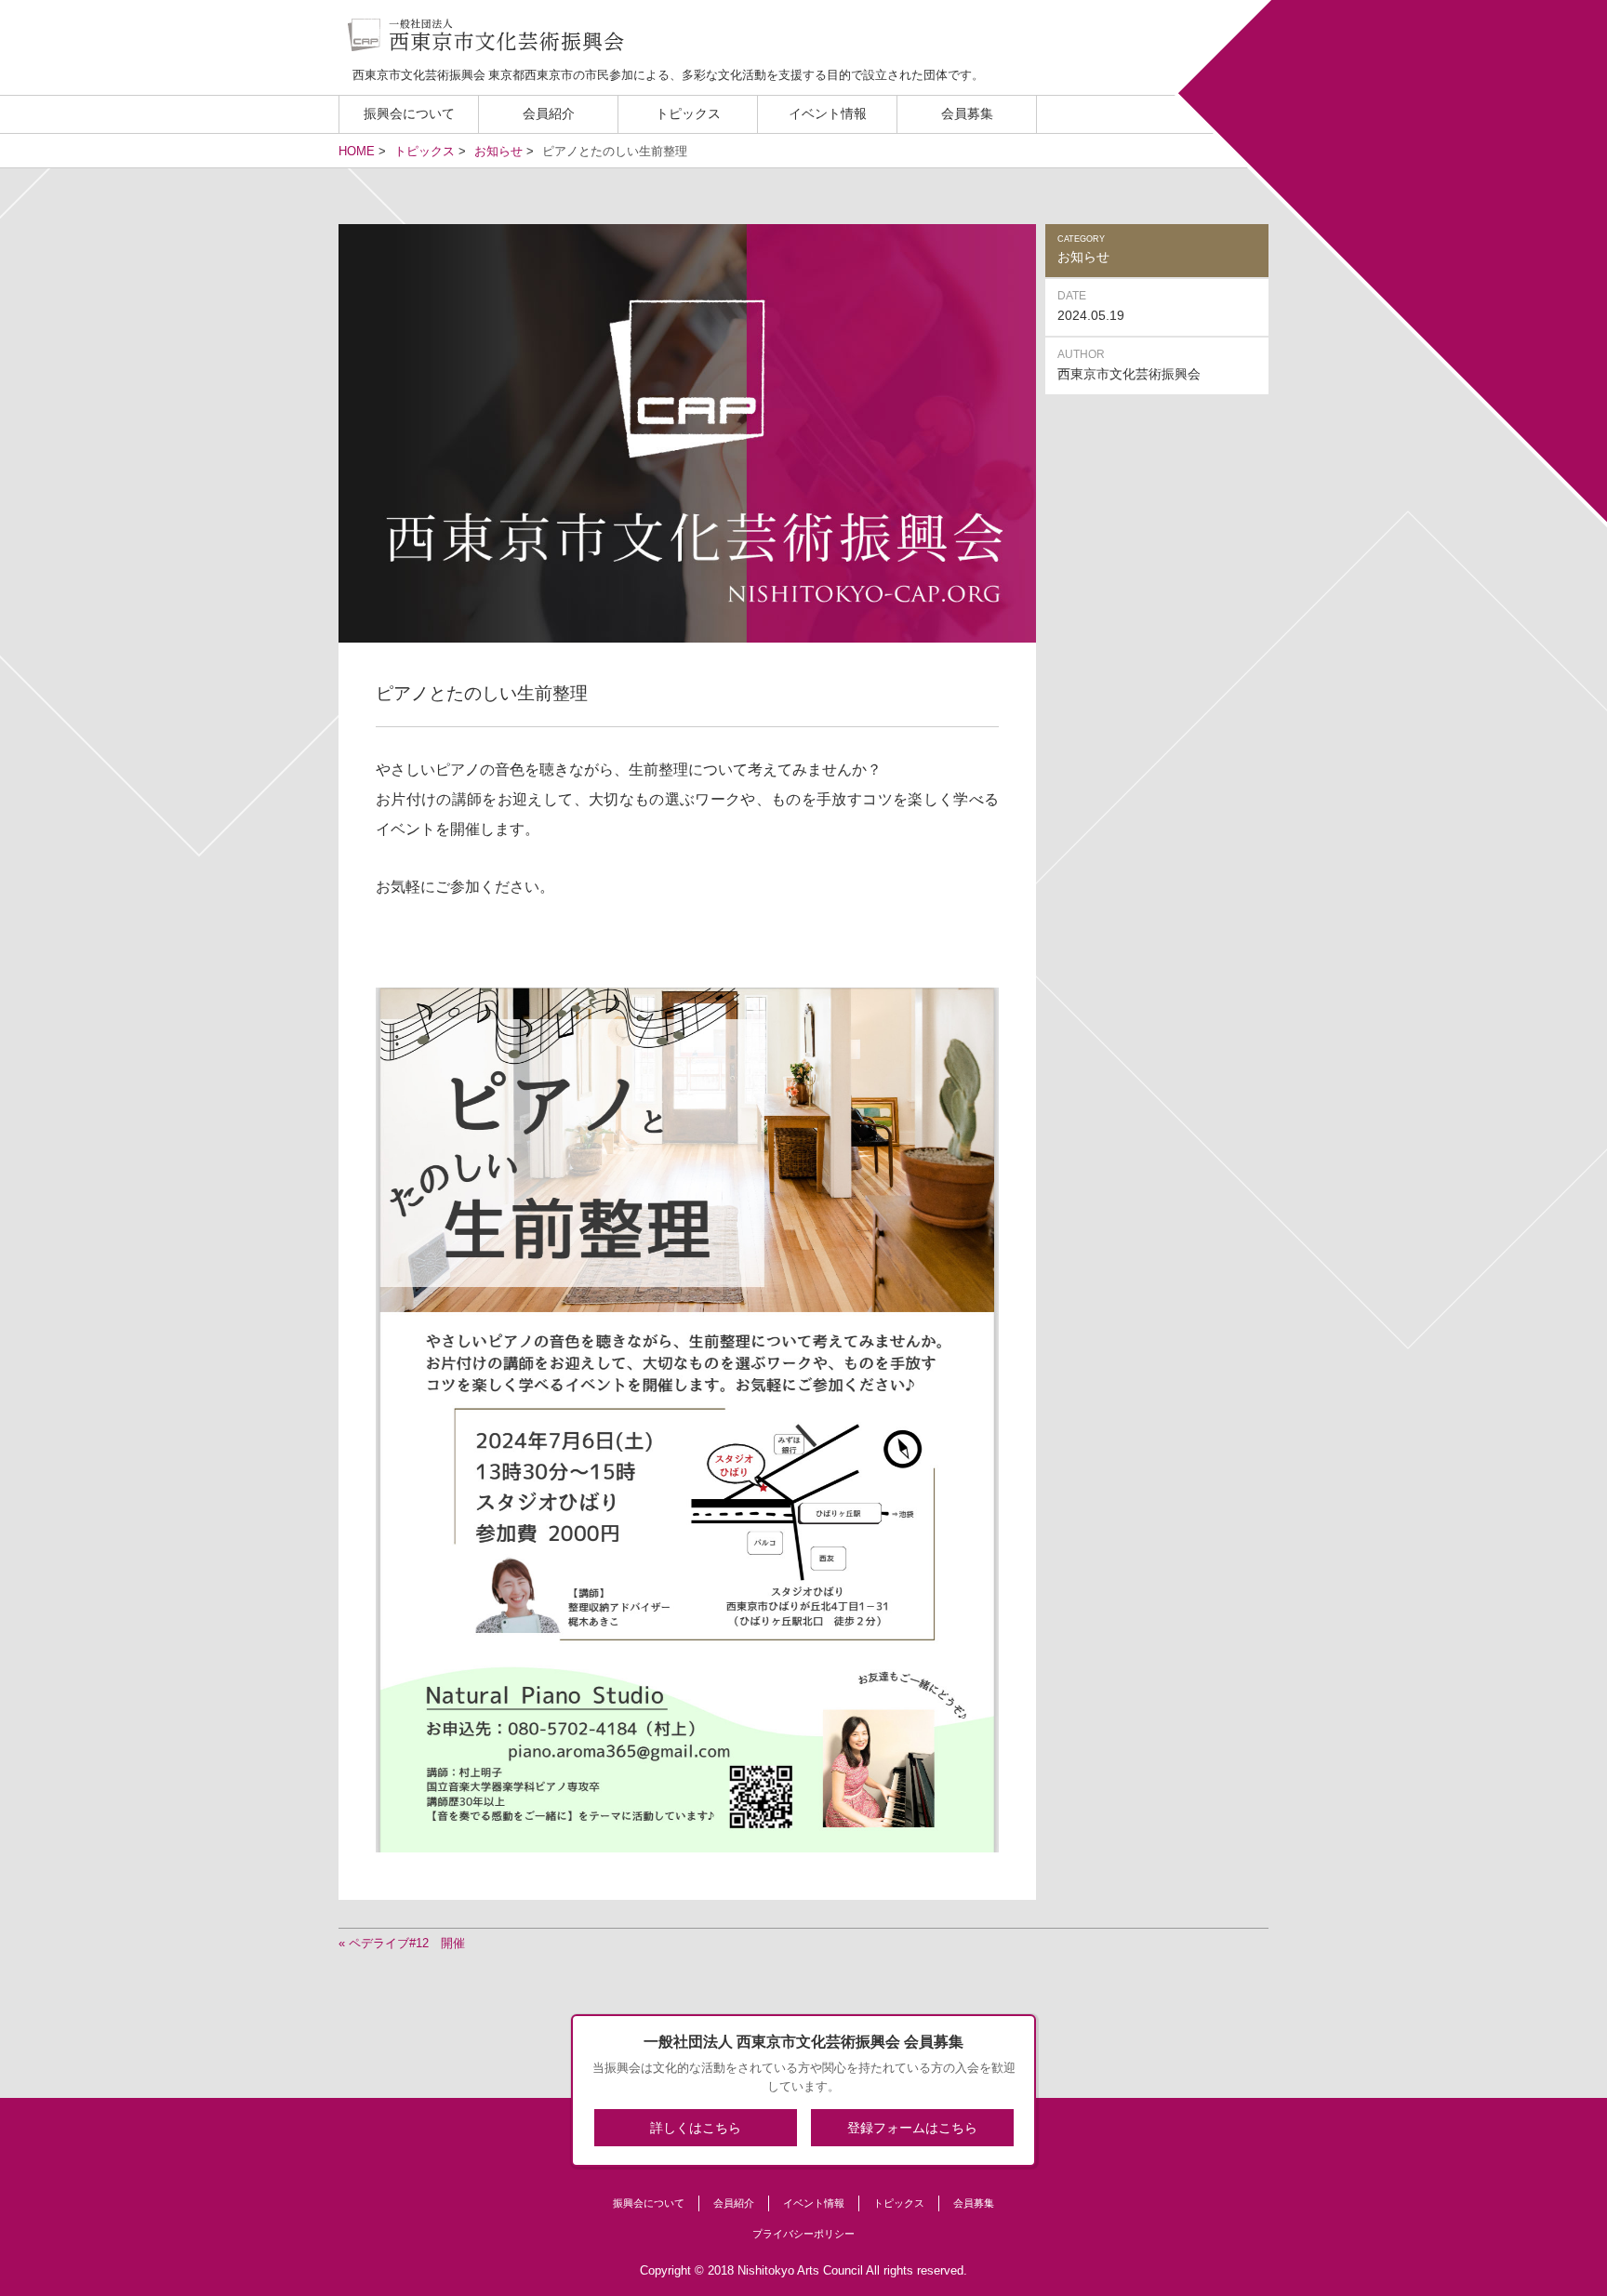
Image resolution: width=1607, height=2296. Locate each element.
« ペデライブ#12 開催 (402, 1943)
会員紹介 (549, 114)
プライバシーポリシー (803, 2234)
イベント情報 (828, 114)
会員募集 (967, 114)
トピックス (688, 114)
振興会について (409, 114)
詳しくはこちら (696, 2128)
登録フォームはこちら (912, 2128)
